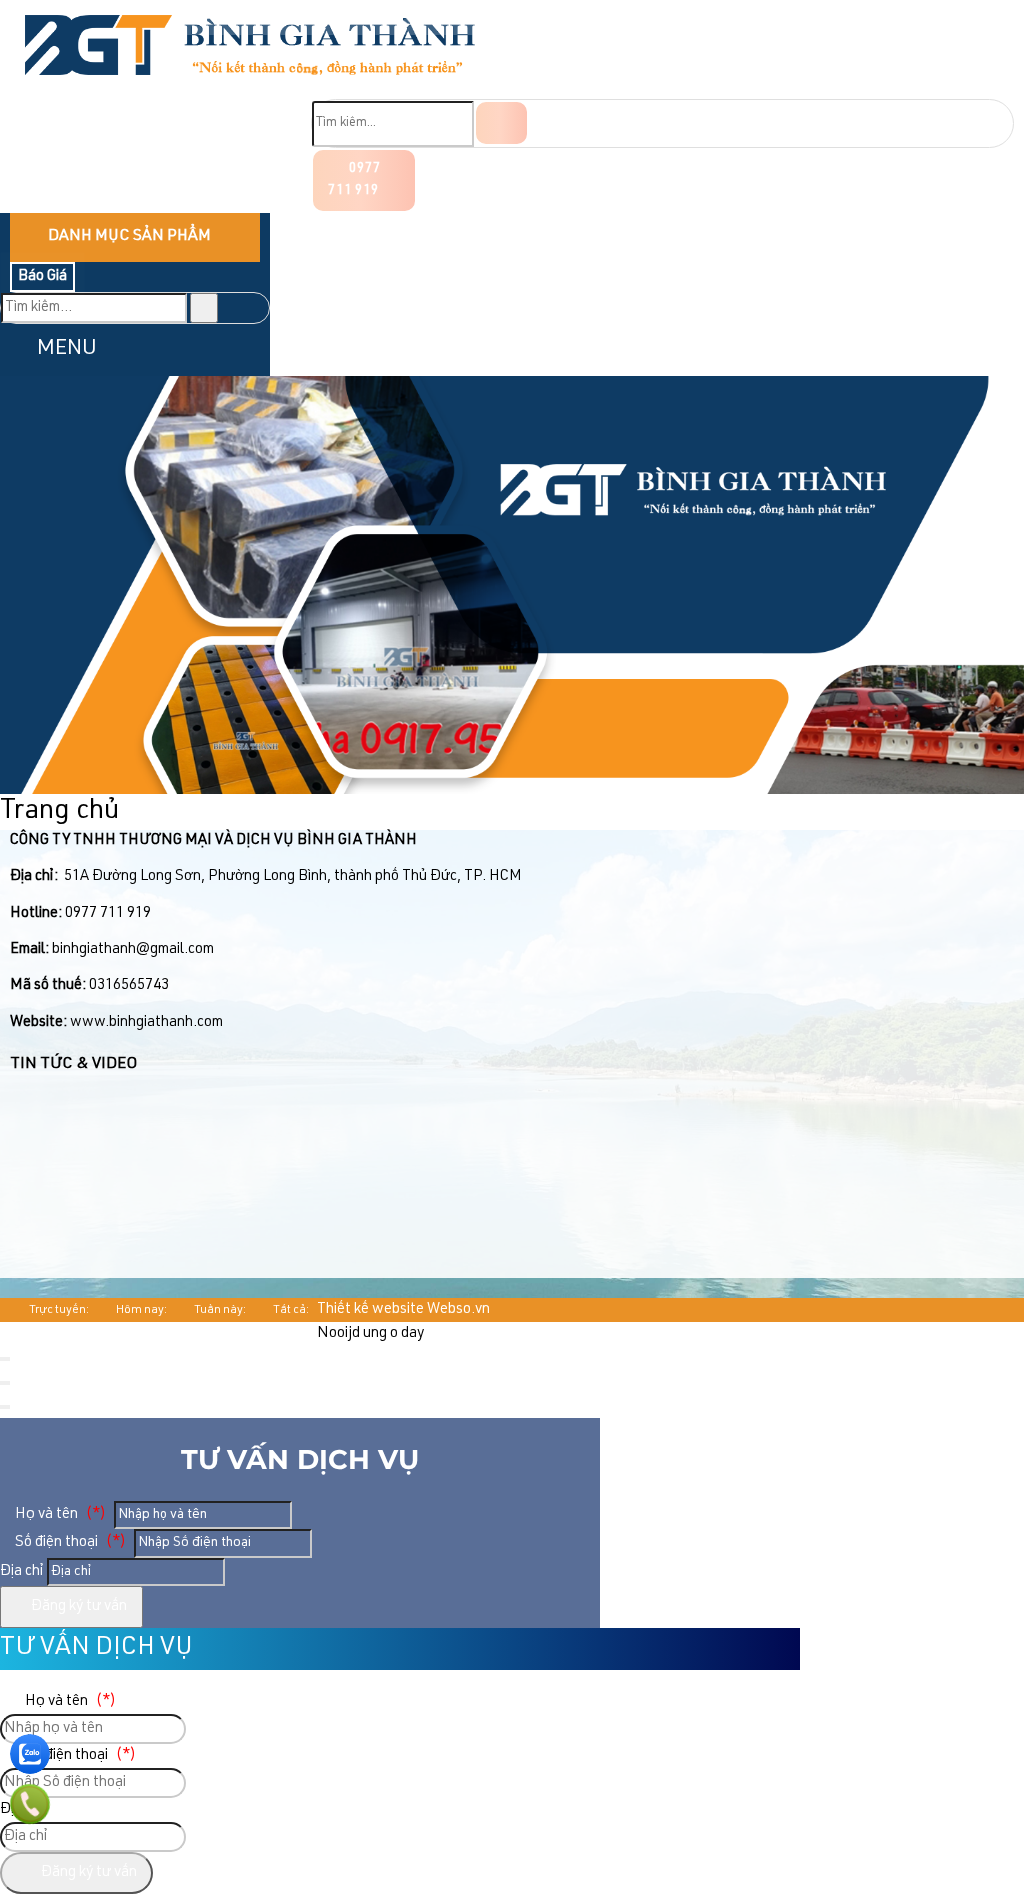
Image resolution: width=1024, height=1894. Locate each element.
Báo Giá (42, 276)
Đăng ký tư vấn (77, 1606)
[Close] (5, 1359)
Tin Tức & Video (73, 1065)
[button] (16, 349)
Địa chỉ (22, 1571)
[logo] (250, 86)
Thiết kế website (370, 1309)
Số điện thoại (69, 1542)
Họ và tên (59, 1514)
